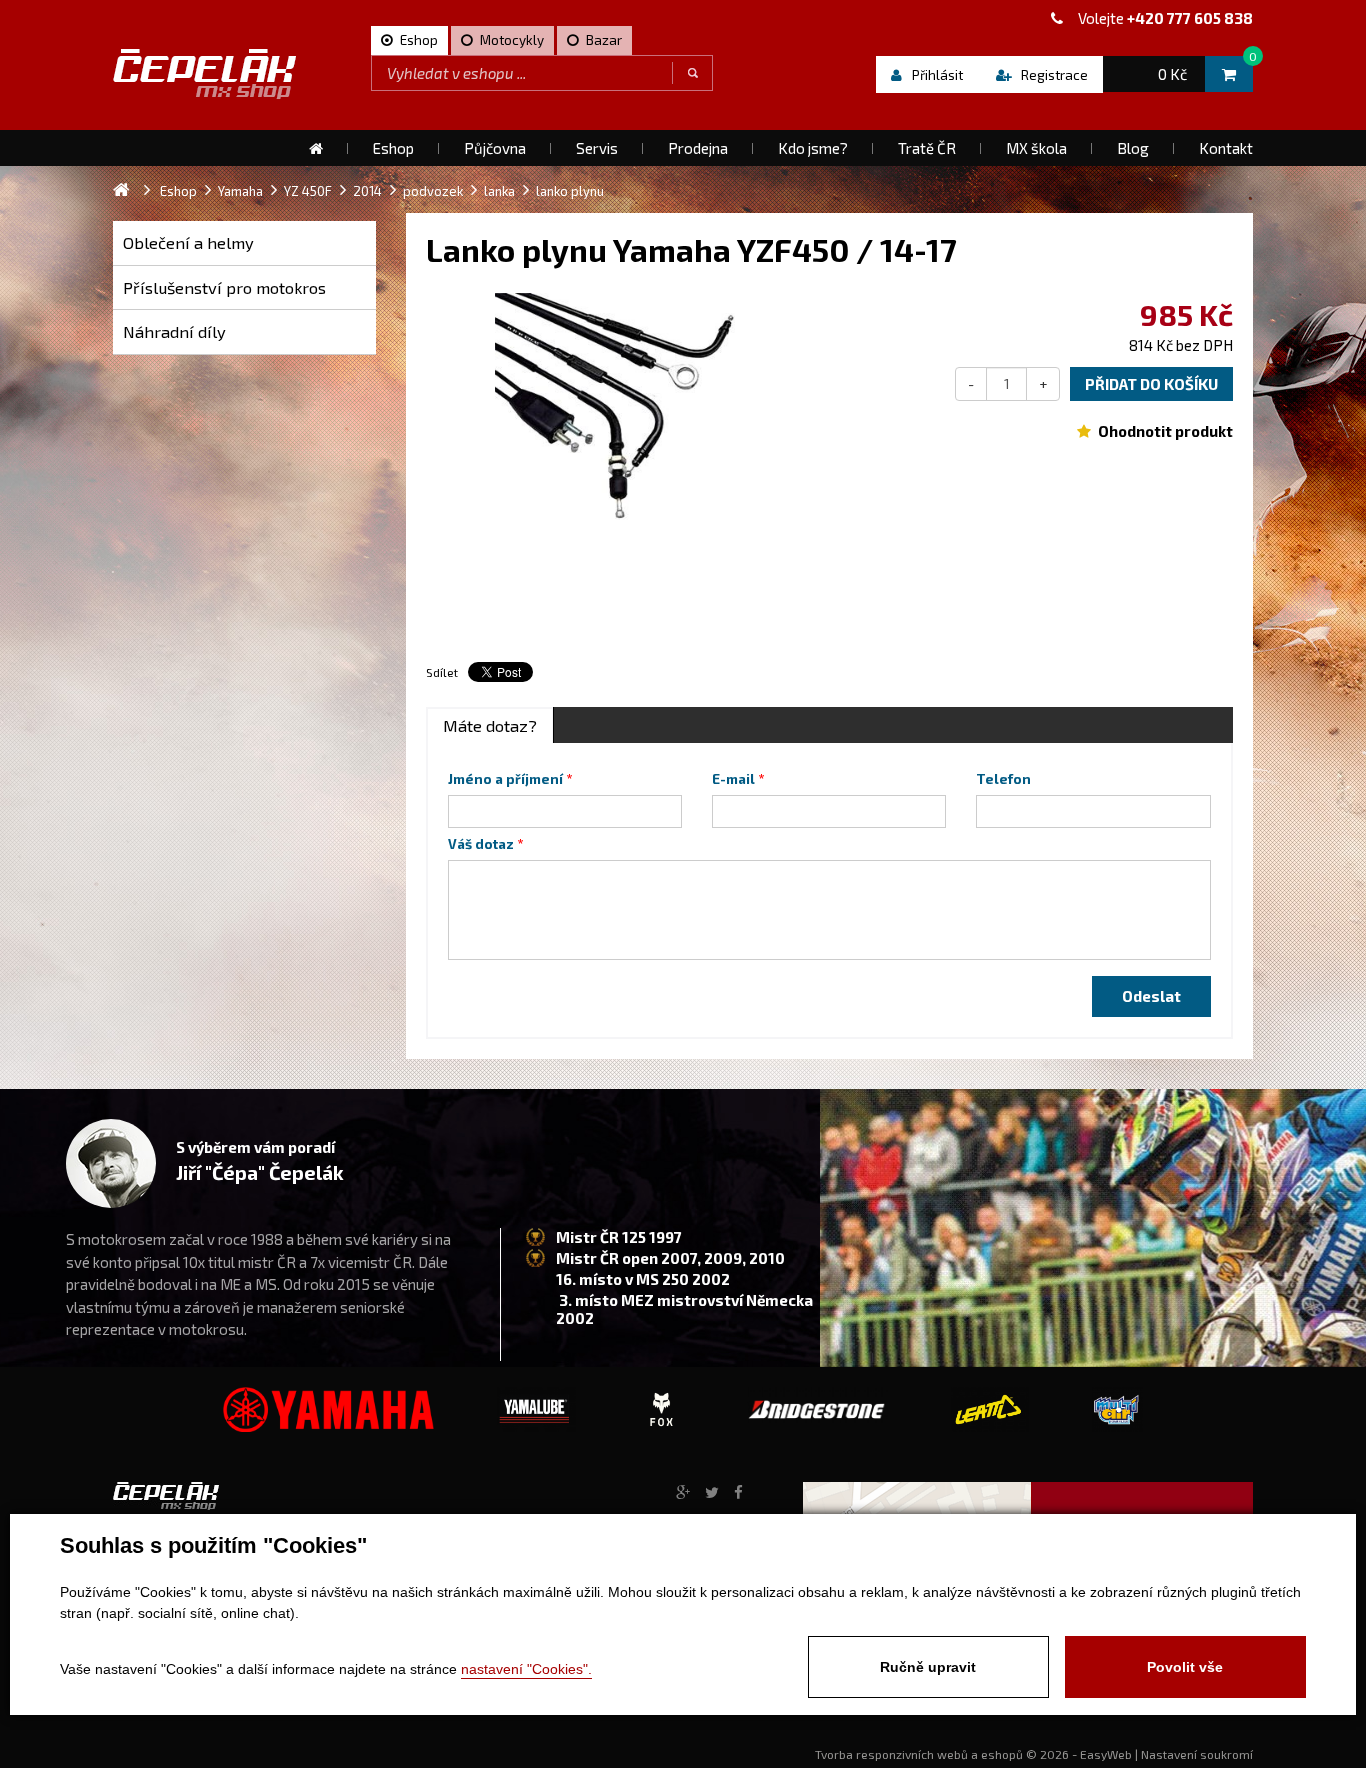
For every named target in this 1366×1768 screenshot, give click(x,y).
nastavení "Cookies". (526, 1669)
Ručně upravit (928, 1667)
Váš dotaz (481, 844)
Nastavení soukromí (1197, 1754)
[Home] (316, 148)
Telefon (1003, 779)
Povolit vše (1185, 1667)
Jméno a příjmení (505, 779)
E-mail (733, 779)
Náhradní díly (174, 331)
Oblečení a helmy (188, 242)
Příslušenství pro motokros (224, 287)
